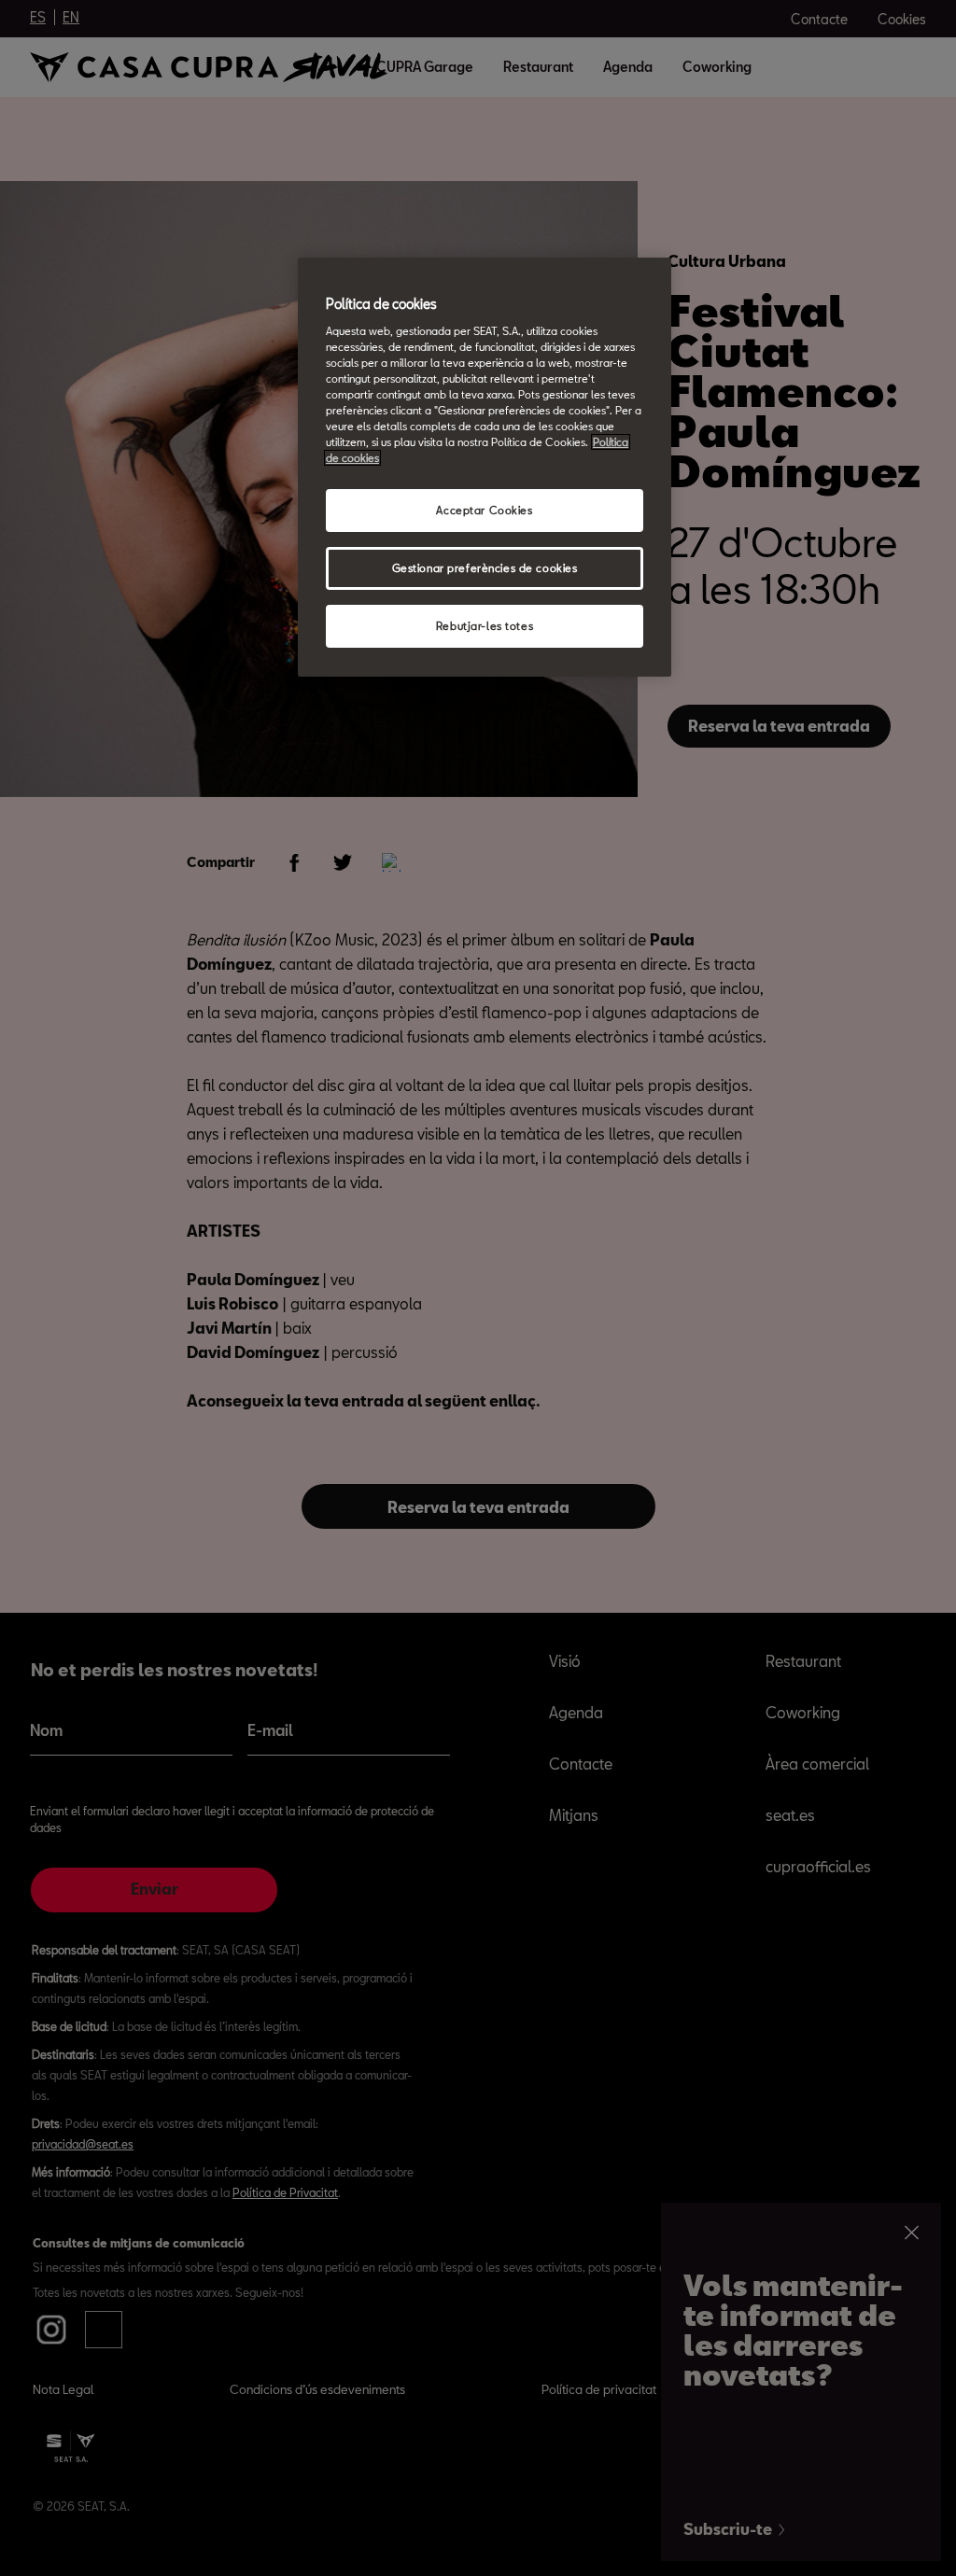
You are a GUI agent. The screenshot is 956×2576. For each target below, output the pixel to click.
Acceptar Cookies (484, 510)
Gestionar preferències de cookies (485, 568)
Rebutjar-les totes (485, 626)
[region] (485, 467)
